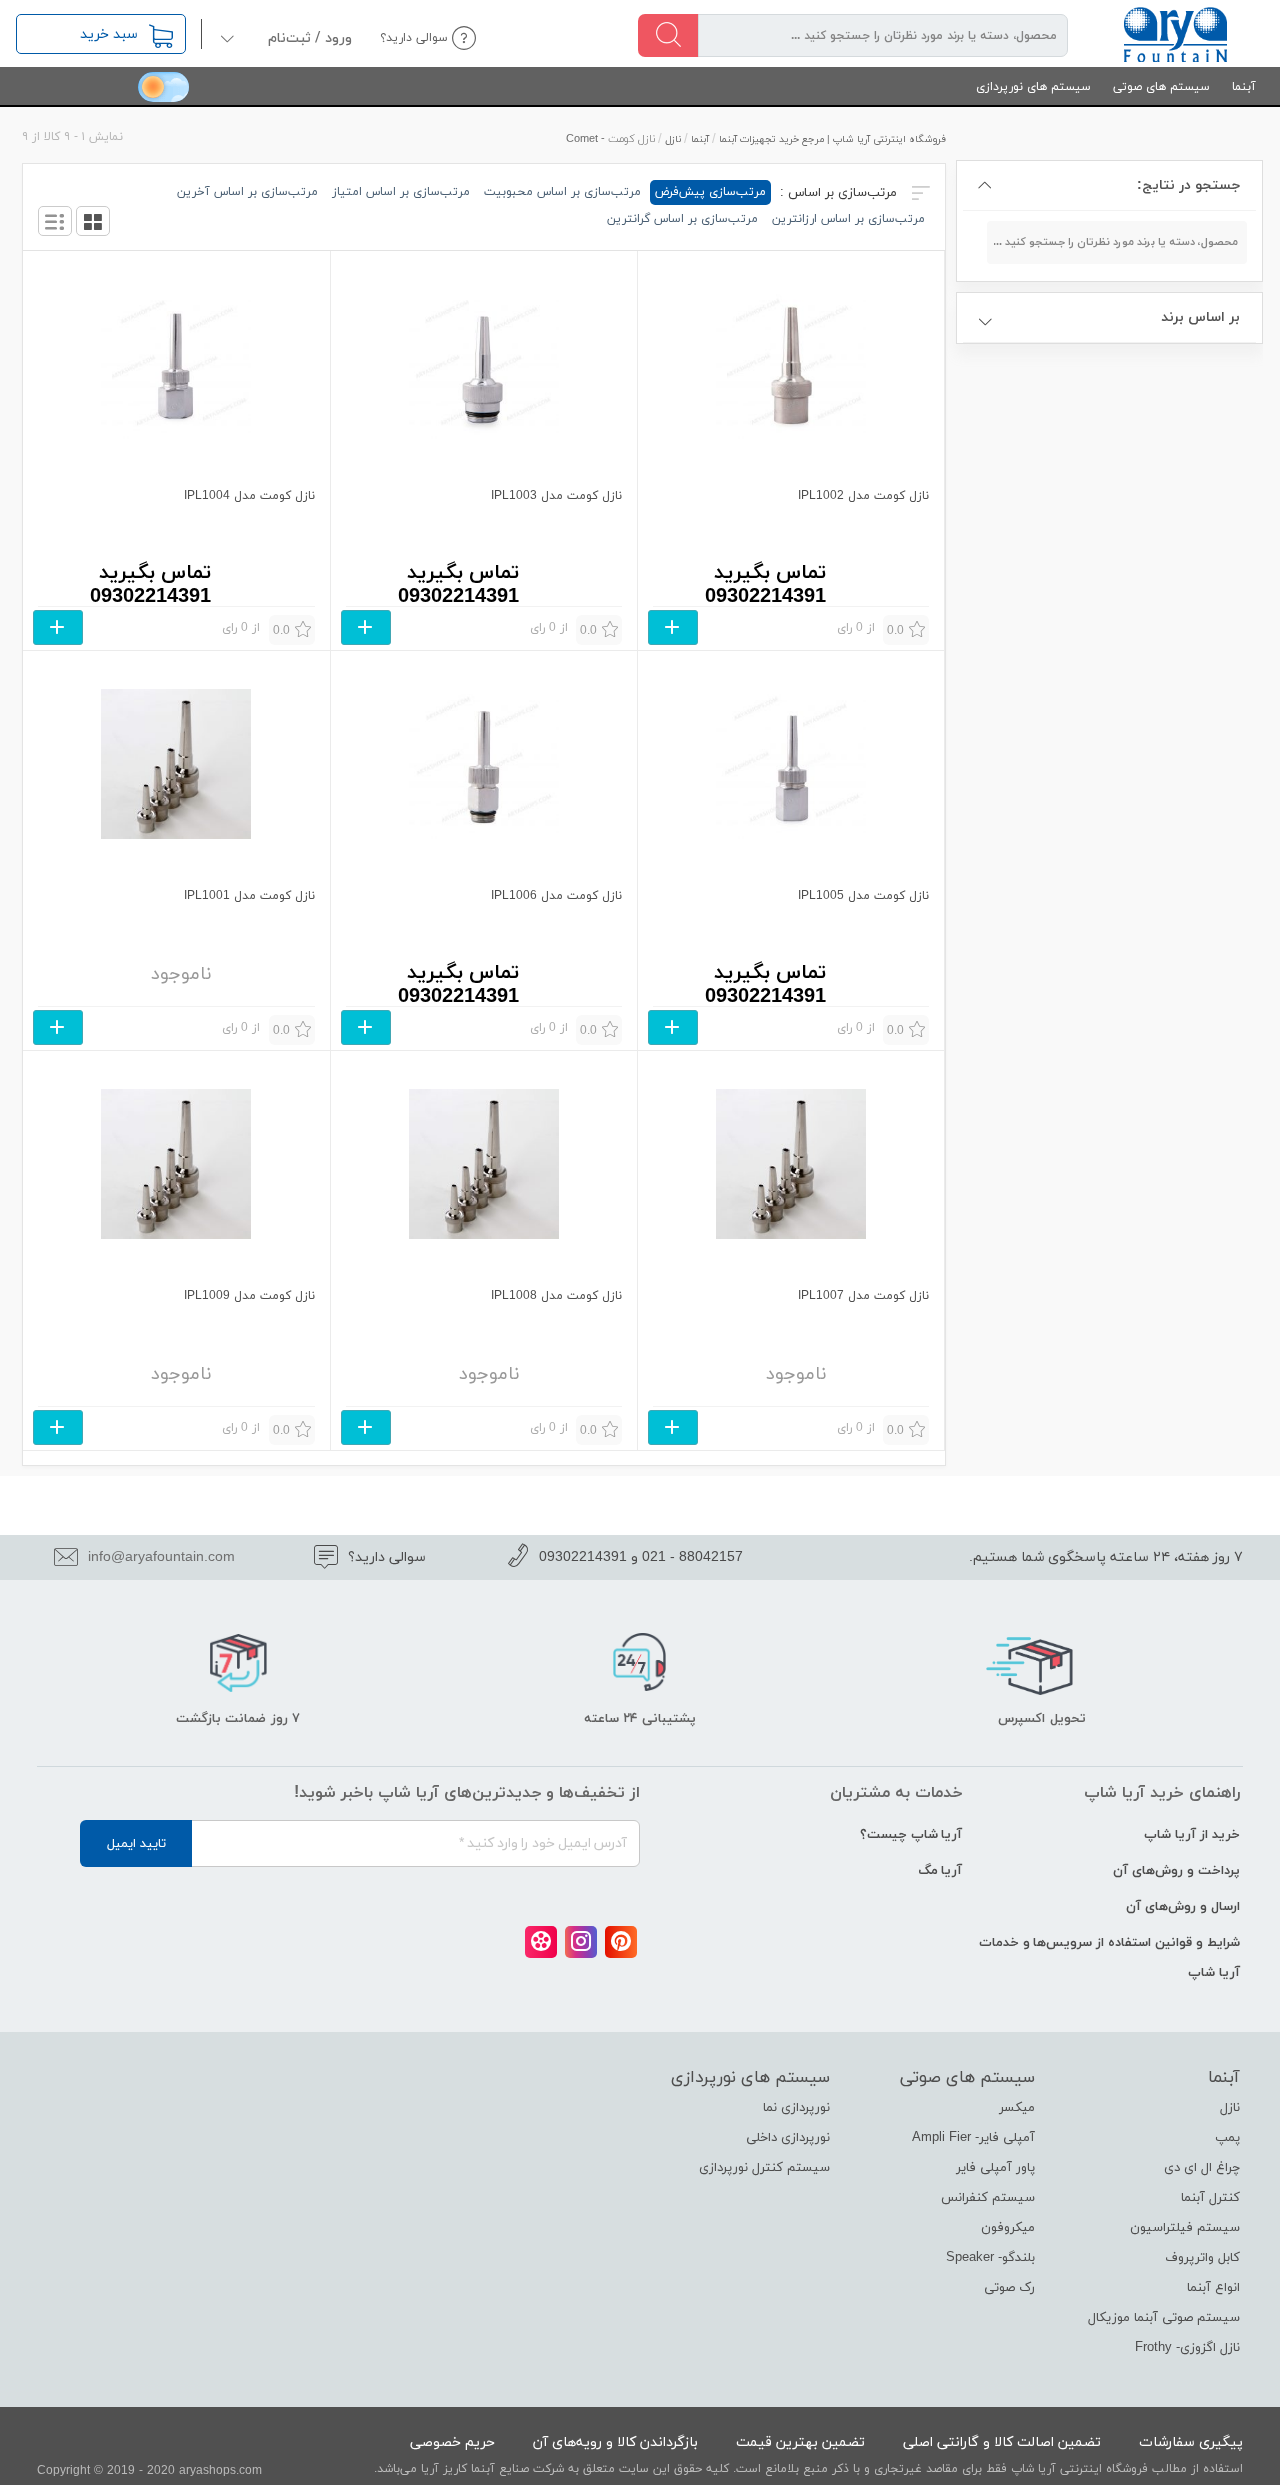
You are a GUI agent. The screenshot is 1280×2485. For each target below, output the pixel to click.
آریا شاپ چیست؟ (911, 1835)
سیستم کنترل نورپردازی (764, 2168)
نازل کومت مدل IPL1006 (556, 896)
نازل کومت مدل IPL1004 (249, 496)
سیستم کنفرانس (988, 2198)
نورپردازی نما (796, 2108)
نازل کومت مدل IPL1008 (556, 1296)
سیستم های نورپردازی (1033, 87)
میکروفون (1008, 2228)
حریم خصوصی (452, 2442)
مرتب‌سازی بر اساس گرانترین (682, 219)
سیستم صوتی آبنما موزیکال (1164, 2318)
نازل (673, 139)
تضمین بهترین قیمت (800, 2442)
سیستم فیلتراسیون (1185, 2228)
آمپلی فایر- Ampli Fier (973, 2138)
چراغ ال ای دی (1202, 2168)
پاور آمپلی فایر (995, 2168)
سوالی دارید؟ (414, 38)
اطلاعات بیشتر (673, 627)
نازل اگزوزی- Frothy (1187, 2348)
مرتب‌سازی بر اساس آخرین (247, 192)
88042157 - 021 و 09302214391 (641, 1557)
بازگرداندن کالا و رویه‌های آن (615, 2442)
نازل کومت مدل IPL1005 (863, 896)
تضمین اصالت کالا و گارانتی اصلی (1002, 2442)
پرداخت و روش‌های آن (1176, 1871)
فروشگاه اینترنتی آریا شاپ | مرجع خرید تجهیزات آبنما (832, 139)
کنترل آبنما (1210, 2198)
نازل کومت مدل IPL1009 (249, 1296)
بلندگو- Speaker (990, 2258)
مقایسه (885, 561)
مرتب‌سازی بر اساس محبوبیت (562, 192)
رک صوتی (1009, 2288)
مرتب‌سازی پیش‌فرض (710, 192)
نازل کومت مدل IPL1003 (556, 496)
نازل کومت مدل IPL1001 (249, 896)
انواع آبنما (1213, 2288)
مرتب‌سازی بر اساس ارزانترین (848, 219)
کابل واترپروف (1202, 2258)
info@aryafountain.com (161, 1557)
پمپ (1227, 2138)
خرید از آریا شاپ (1192, 1835)
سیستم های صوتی (1161, 87)
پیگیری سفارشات (1191, 2442)
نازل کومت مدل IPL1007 (863, 1296)
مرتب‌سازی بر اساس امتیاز (401, 192)
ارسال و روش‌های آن (1183, 1907)
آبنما (1244, 87)
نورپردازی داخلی (788, 2138)
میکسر (1017, 2108)
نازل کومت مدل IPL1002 (863, 496)
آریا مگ (940, 1871)
